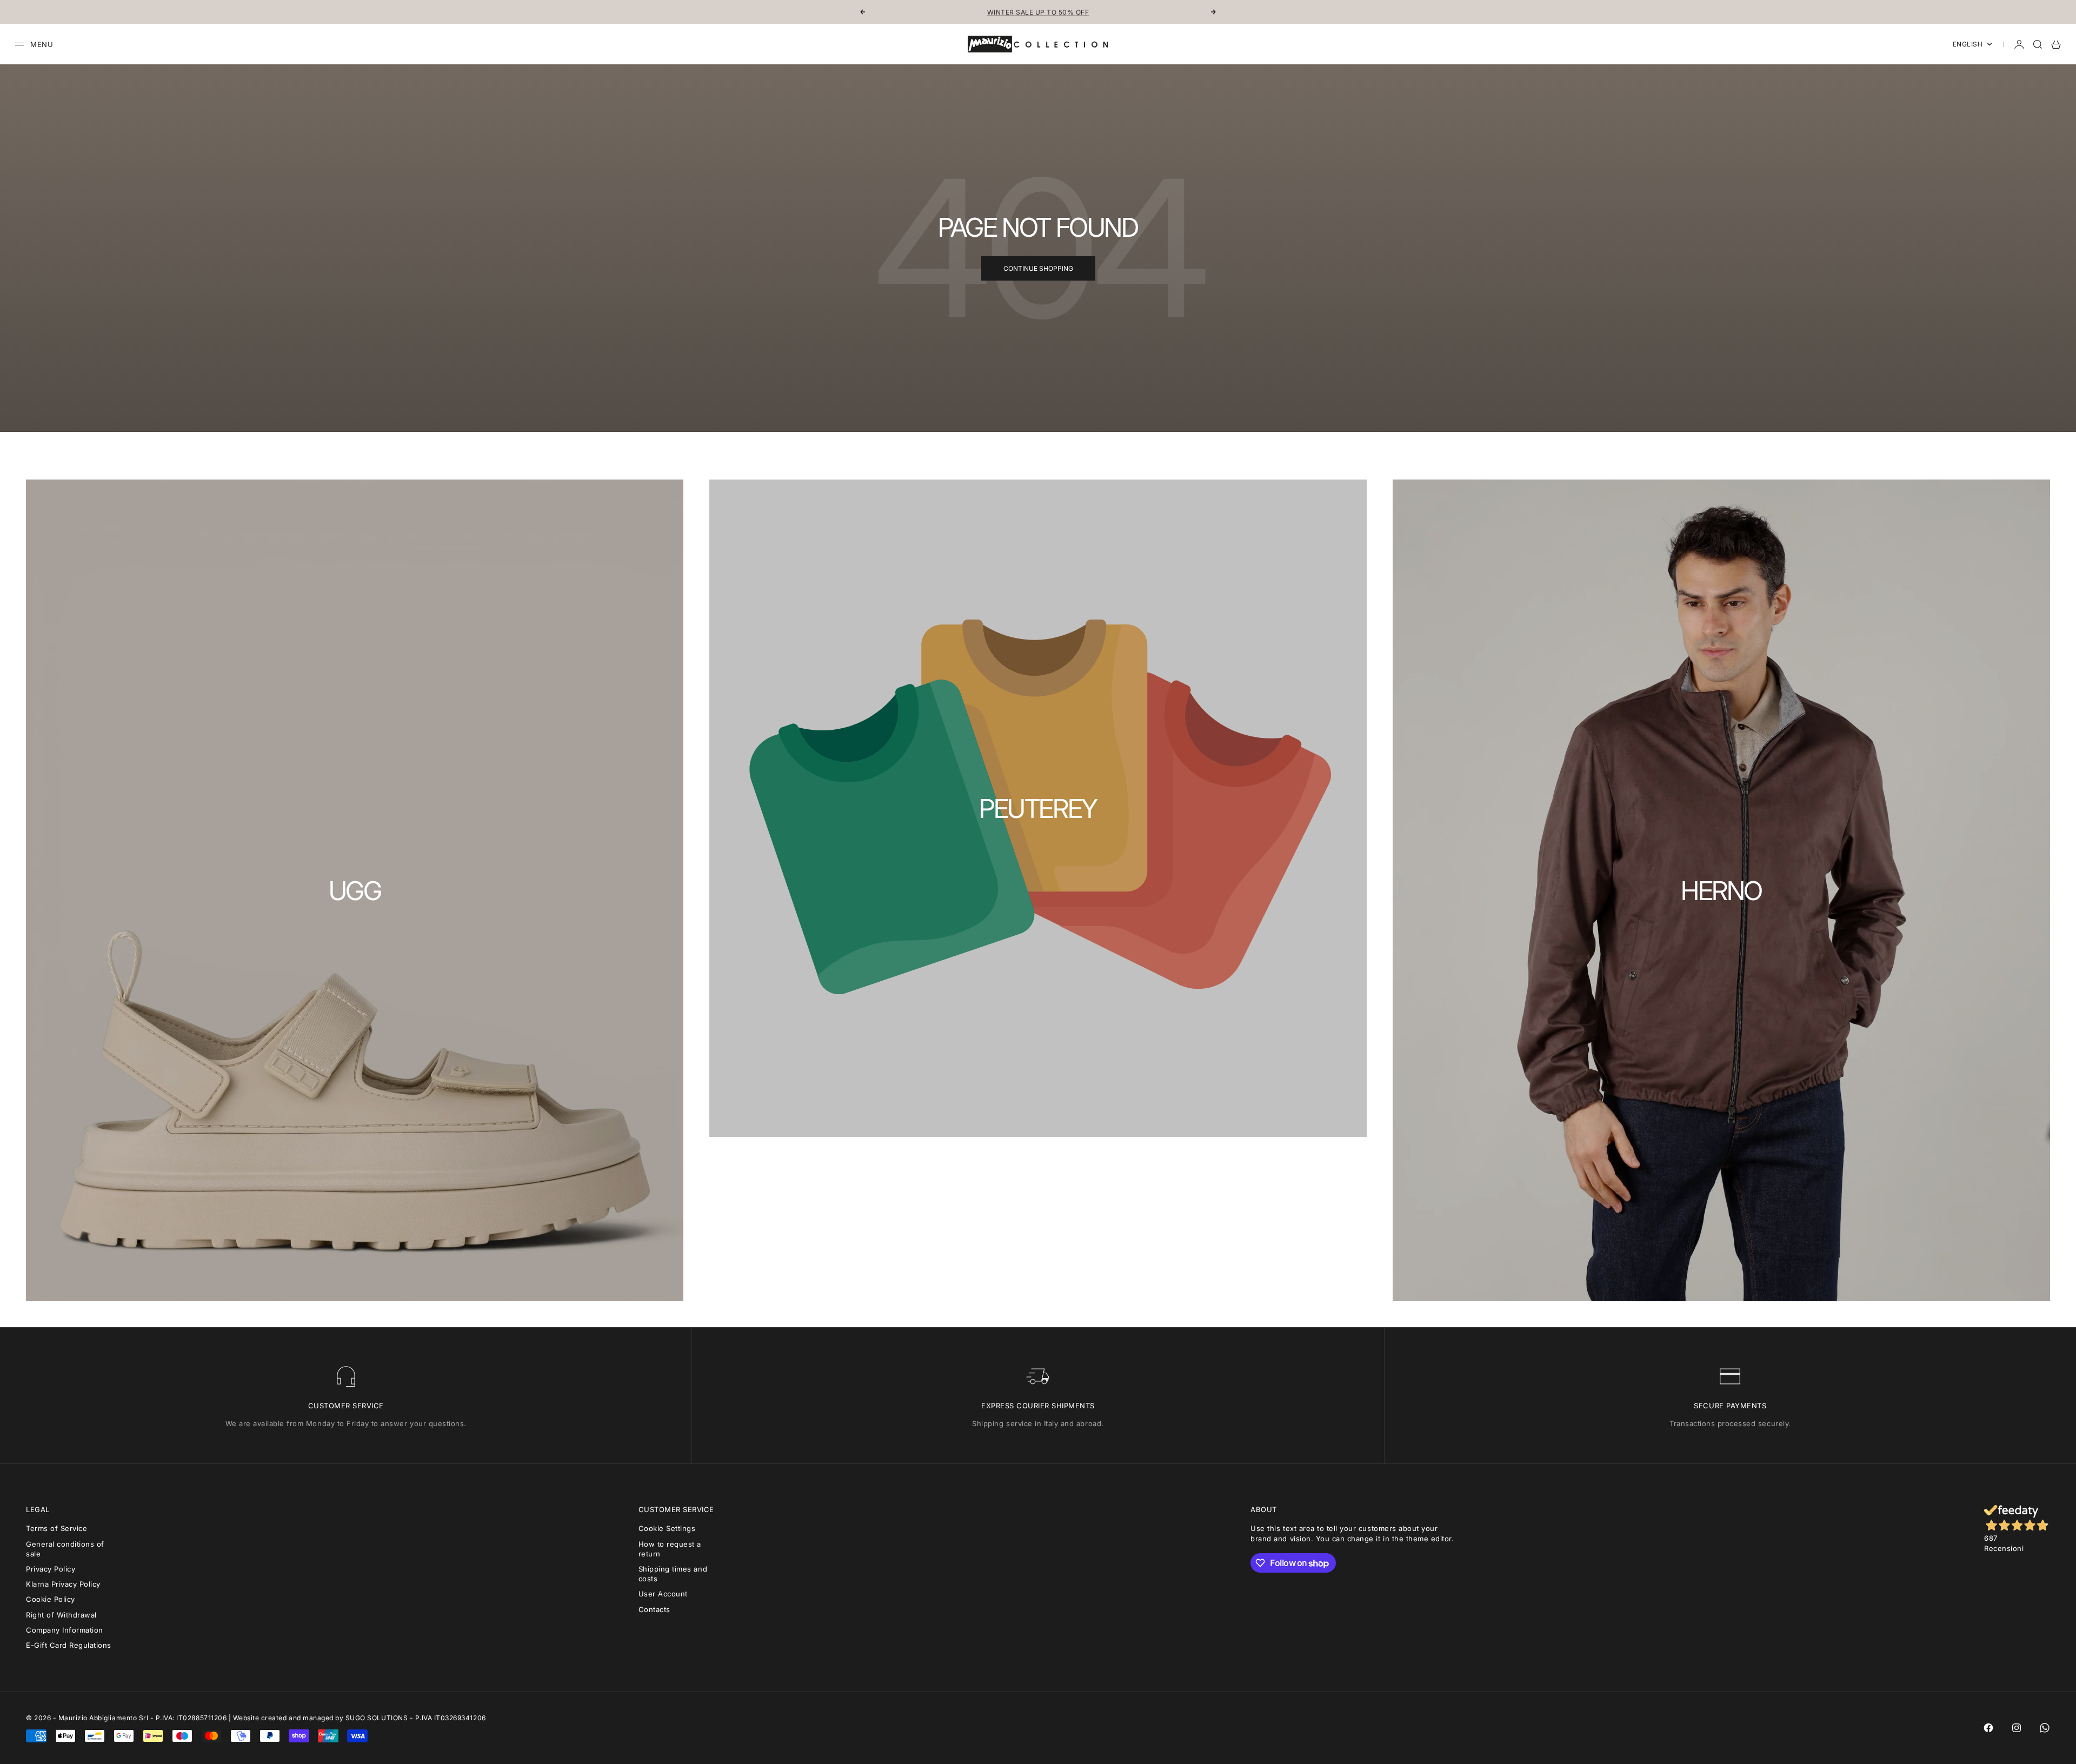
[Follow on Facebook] (1988, 1728)
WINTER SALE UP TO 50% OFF (1038, 12)
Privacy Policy (51, 1569)
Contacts (654, 1609)
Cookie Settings (667, 1528)
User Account (663, 1594)
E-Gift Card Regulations (69, 1645)
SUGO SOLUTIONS (377, 1718)
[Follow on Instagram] (2017, 1728)
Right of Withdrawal (61, 1615)
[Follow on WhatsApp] (2045, 1728)
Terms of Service (56, 1528)
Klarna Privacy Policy (63, 1584)
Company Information (65, 1630)
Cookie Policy (51, 1599)
